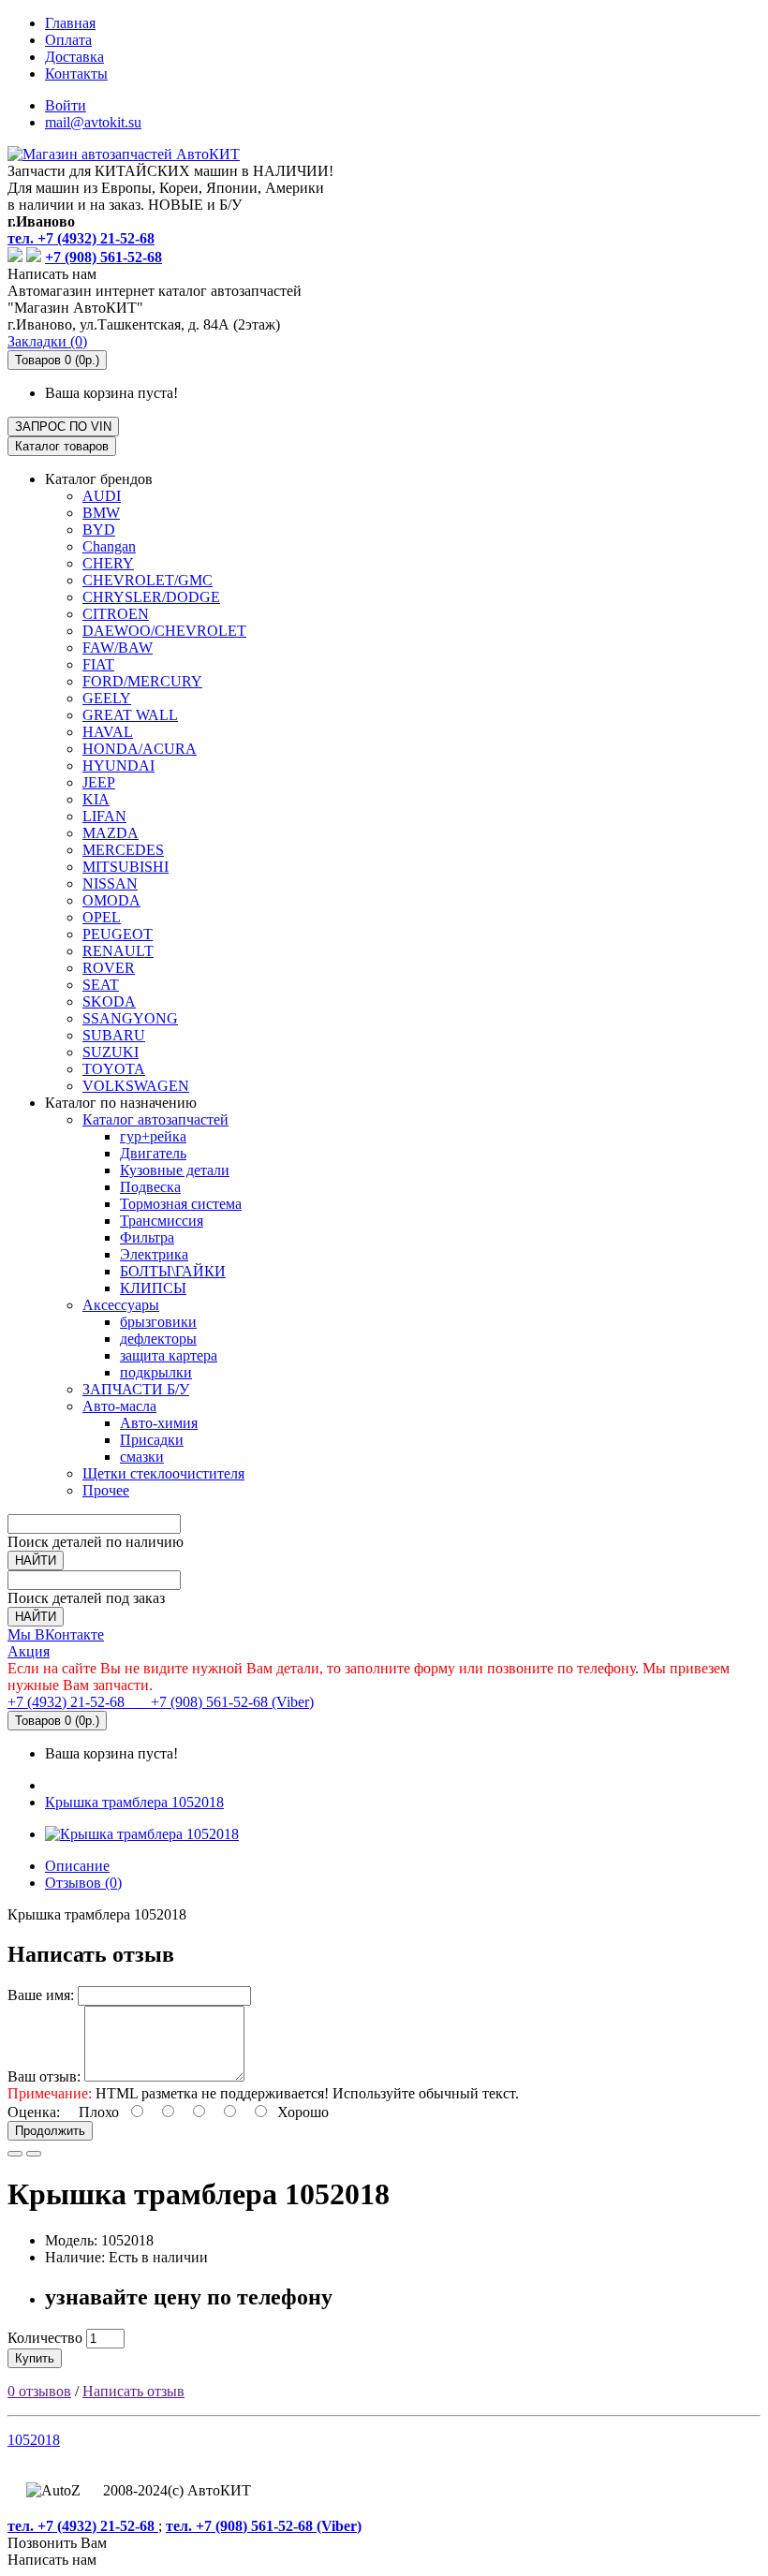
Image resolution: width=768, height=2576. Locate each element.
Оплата (68, 40)
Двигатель (153, 1153)
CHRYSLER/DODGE (151, 597)
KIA (96, 799)
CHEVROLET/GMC (148, 580)
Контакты (76, 74)
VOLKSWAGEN (136, 1086)
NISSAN (110, 883)
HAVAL (108, 732)
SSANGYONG (130, 1018)
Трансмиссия (162, 1221)
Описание (77, 1866)
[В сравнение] (34, 2154)
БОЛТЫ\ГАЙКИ (173, 1271)
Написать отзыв (133, 2391)
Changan (109, 546)
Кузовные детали (175, 1170)
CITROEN (116, 614)
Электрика (154, 1254)
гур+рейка (153, 1136)
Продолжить (50, 2131)
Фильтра (147, 1237)
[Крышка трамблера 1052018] (142, 1834)
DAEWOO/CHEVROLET (164, 631)
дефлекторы (158, 1339)
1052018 (34, 2440)
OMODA (111, 900)
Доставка (74, 57)
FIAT (98, 664)
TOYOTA (114, 1069)
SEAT (101, 985)
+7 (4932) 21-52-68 (68, 1702)
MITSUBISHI (126, 867)
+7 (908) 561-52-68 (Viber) (221, 1702)
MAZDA (111, 833)
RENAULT (118, 951)
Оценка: (34, 2112)
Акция (29, 1651)
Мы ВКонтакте (56, 1634)
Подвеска (150, 1187)
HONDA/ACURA (140, 749)
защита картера (169, 1355)
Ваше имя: (41, 1995)
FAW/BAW (118, 648)
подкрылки (156, 1372)
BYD (99, 530)
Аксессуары (121, 1305)
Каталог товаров (62, 446)
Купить (35, 2358)
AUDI (102, 496)
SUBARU (114, 1035)
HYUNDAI (118, 765)
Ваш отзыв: (44, 2076)
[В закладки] (15, 2154)
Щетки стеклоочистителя (163, 1473)
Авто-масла (119, 1406)
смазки (142, 1457)
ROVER (109, 968)
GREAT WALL (130, 715)
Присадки (152, 1440)
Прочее (106, 1490)
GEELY (107, 698)
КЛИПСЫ (153, 1288)
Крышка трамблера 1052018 (134, 1802)
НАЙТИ (36, 1560)
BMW (101, 513)
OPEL (102, 917)
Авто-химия (159, 1423)
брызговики (158, 1322)
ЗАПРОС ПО (63, 427)
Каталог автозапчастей (155, 1119)
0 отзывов (39, 2391)
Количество (45, 2338)
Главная (70, 23)
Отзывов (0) (83, 1883)
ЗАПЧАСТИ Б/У (136, 1389)
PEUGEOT (118, 934)
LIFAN (104, 816)
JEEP (99, 782)
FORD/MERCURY (142, 681)
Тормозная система (181, 1204)
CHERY (108, 563)
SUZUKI (111, 1052)
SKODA (109, 1001)
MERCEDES (123, 850)
